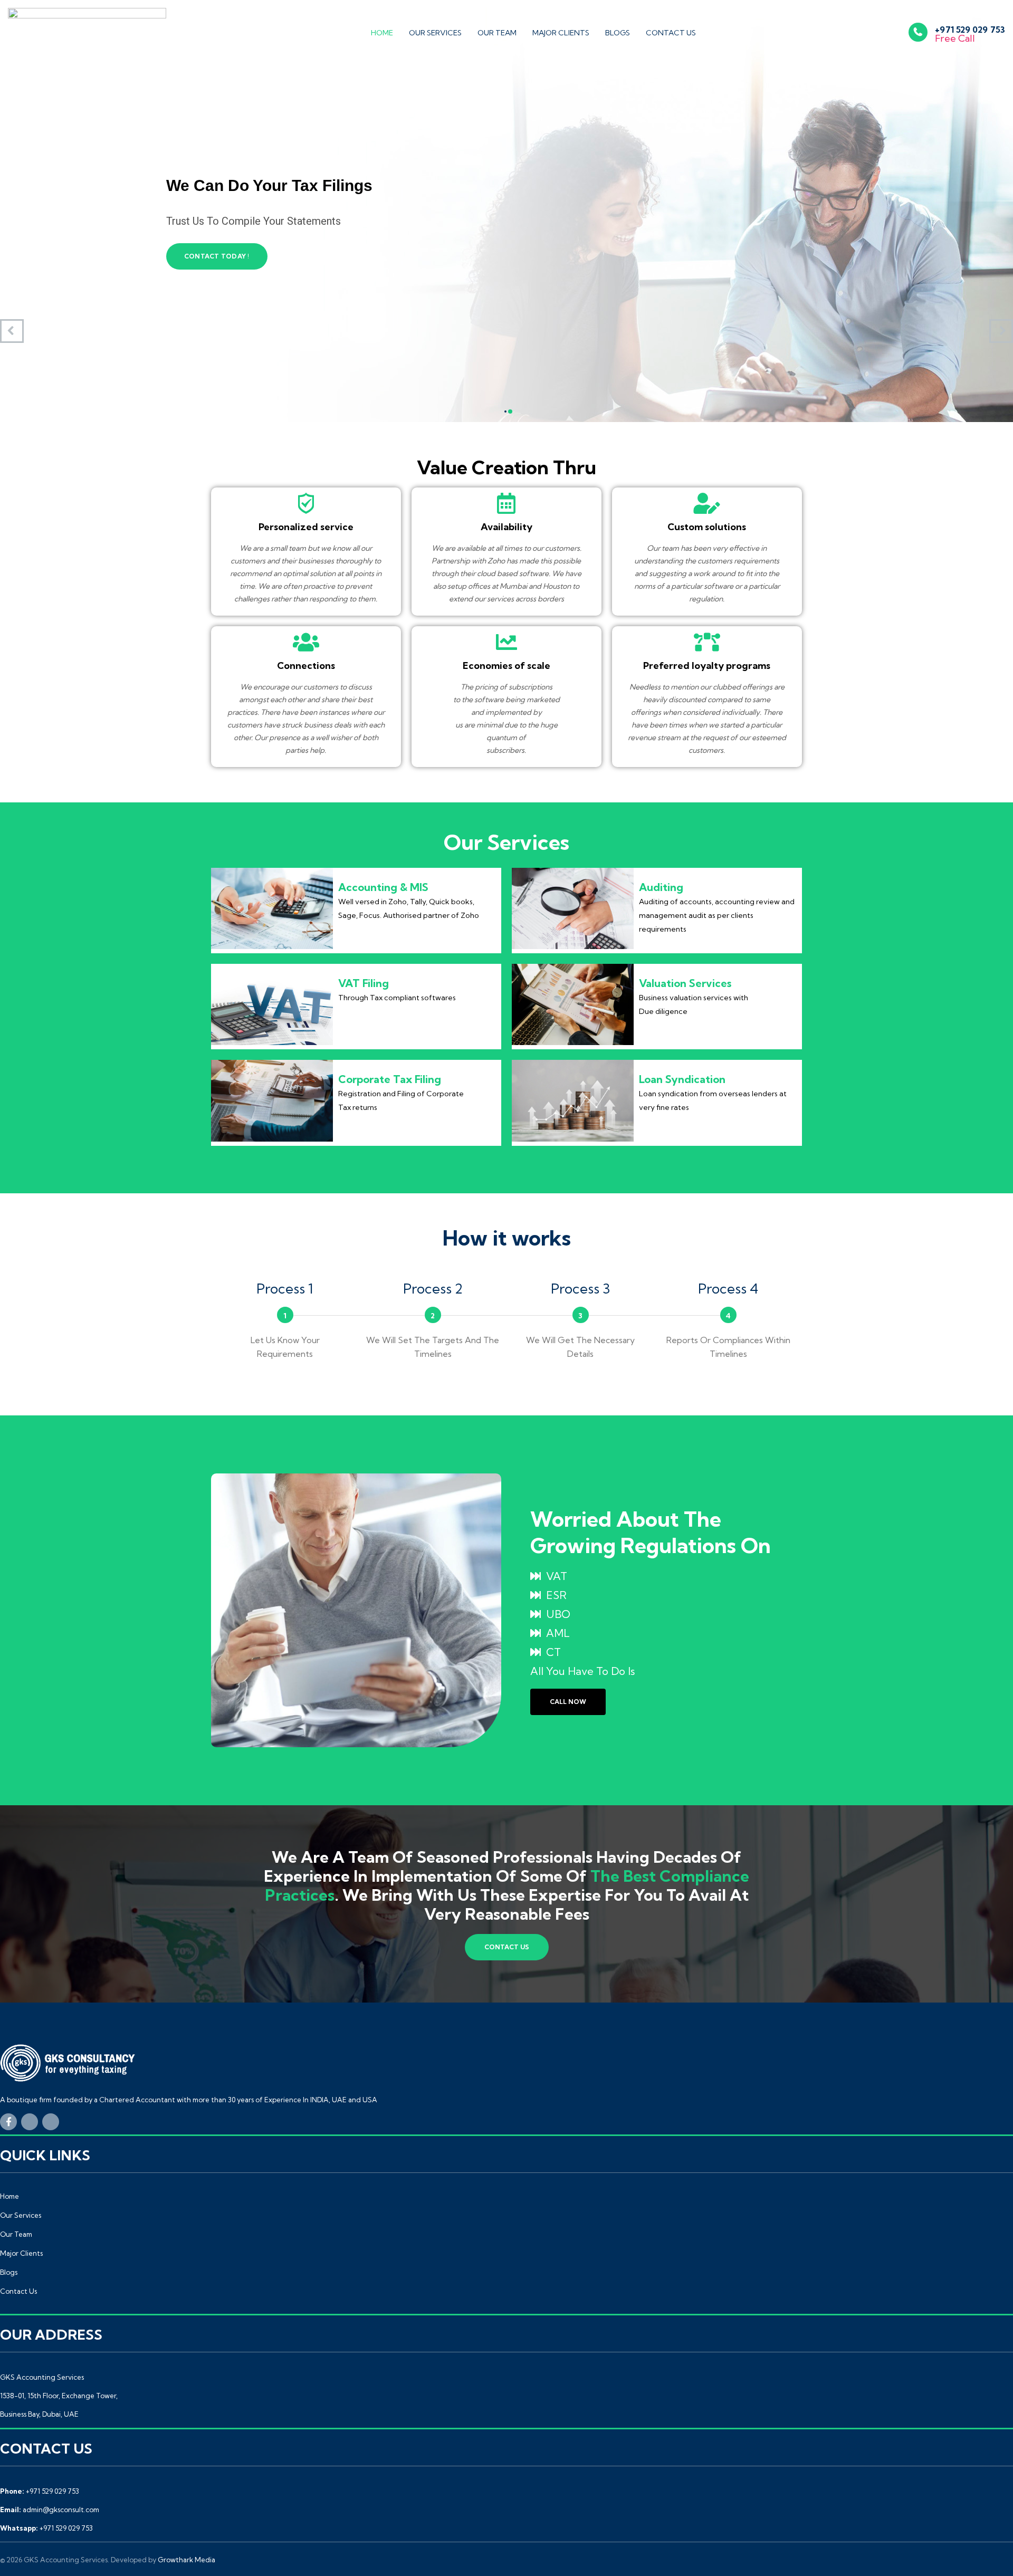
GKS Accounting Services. (66, 2560)
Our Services (435, 33)
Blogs (618, 33)
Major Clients (561, 33)
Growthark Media (187, 2560)
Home (382, 33)
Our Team (497, 33)
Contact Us (671, 33)
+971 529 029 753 (52, 2491)
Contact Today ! (217, 256)
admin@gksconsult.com (61, 2510)
